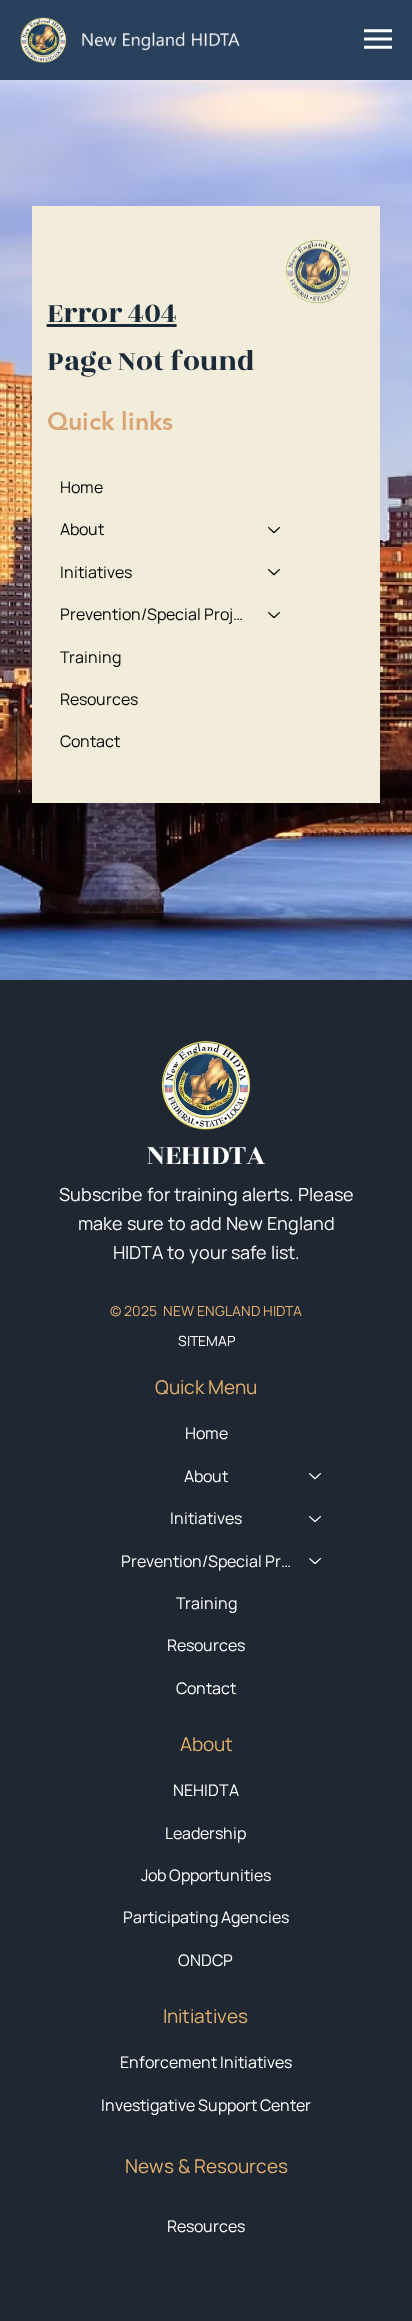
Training (90, 657)
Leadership (205, 1833)
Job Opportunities (206, 1875)
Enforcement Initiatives (206, 2062)
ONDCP (205, 1960)
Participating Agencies (206, 1917)
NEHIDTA (206, 1790)
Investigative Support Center (206, 2105)
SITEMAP (206, 1340)
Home (81, 487)
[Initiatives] (275, 572)
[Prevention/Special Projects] (275, 614)
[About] (275, 529)
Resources (99, 699)
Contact (90, 741)
